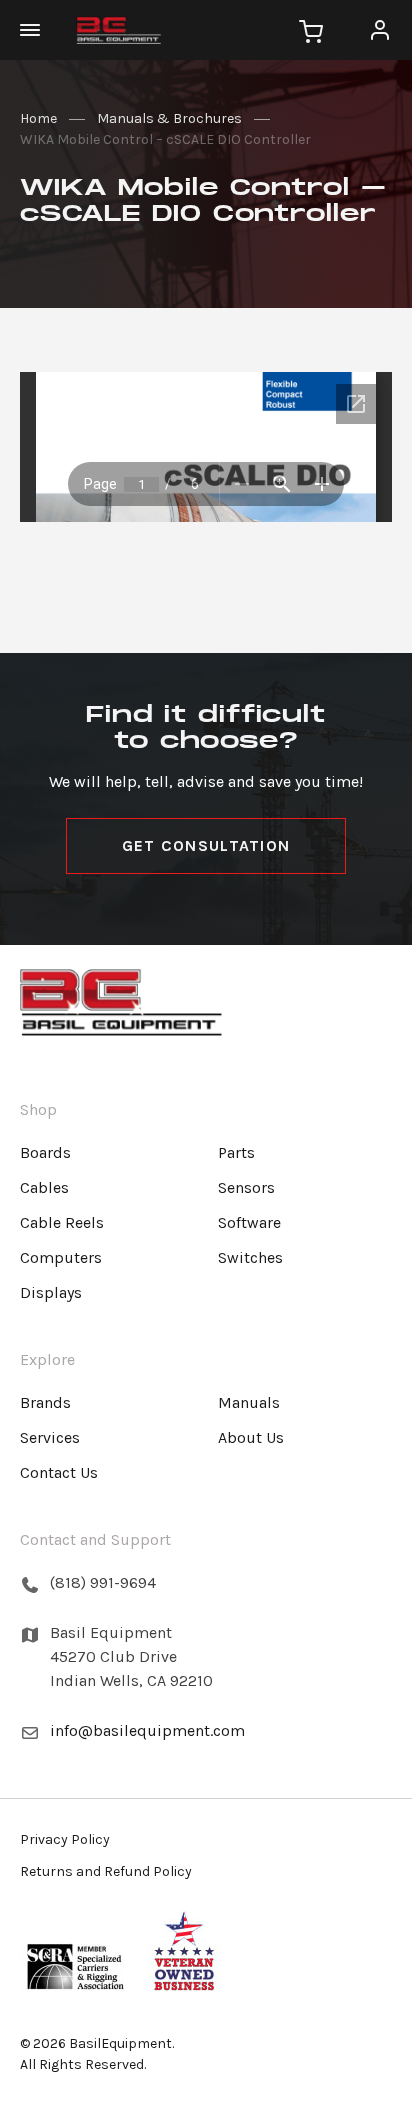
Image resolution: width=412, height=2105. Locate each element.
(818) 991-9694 (103, 1582)
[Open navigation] (40, 30)
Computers (61, 1257)
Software (249, 1222)
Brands (45, 1402)
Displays (51, 1292)
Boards (45, 1152)
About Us (251, 1437)
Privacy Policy (65, 1839)
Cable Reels (62, 1222)
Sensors (246, 1187)
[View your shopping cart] (311, 30)
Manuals (249, 1402)
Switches (250, 1257)
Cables (44, 1187)
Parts (236, 1152)
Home (38, 118)
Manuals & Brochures (169, 118)
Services (50, 1437)
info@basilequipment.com (147, 1730)
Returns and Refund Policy (106, 1871)
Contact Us (59, 1472)
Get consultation (206, 845)
